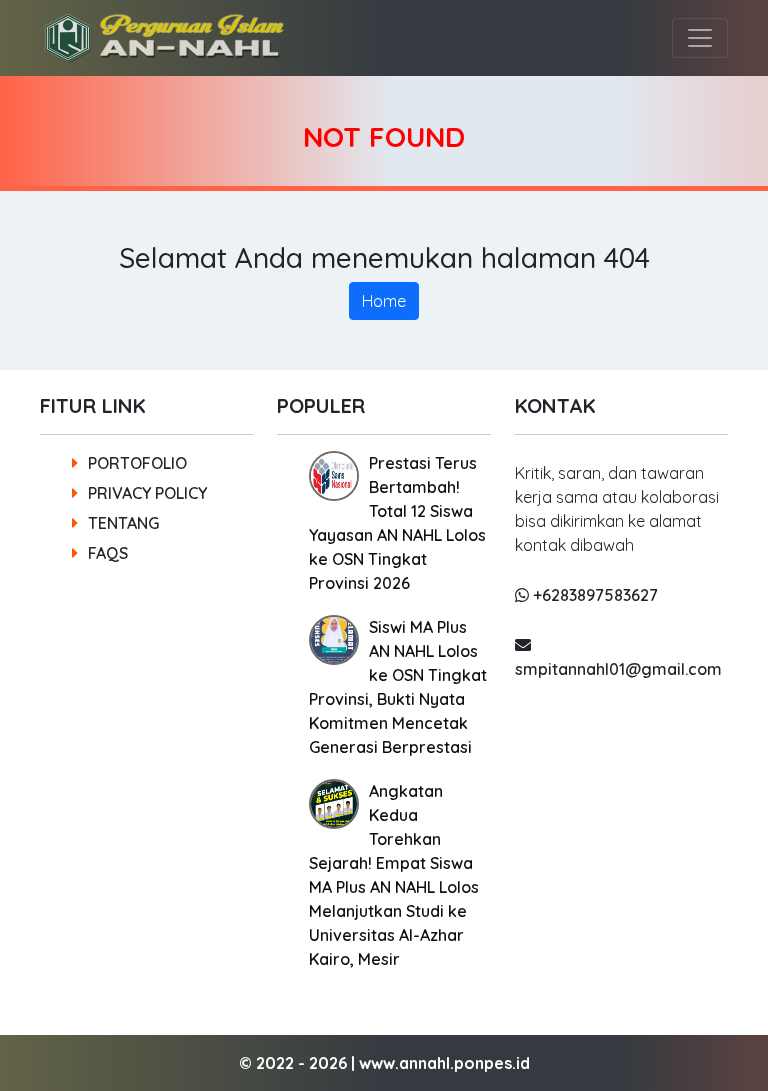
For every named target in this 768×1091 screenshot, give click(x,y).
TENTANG (123, 523)
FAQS (108, 553)
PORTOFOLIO (137, 463)
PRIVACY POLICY (147, 493)
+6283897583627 (593, 595)
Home (384, 301)
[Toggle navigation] (700, 38)
